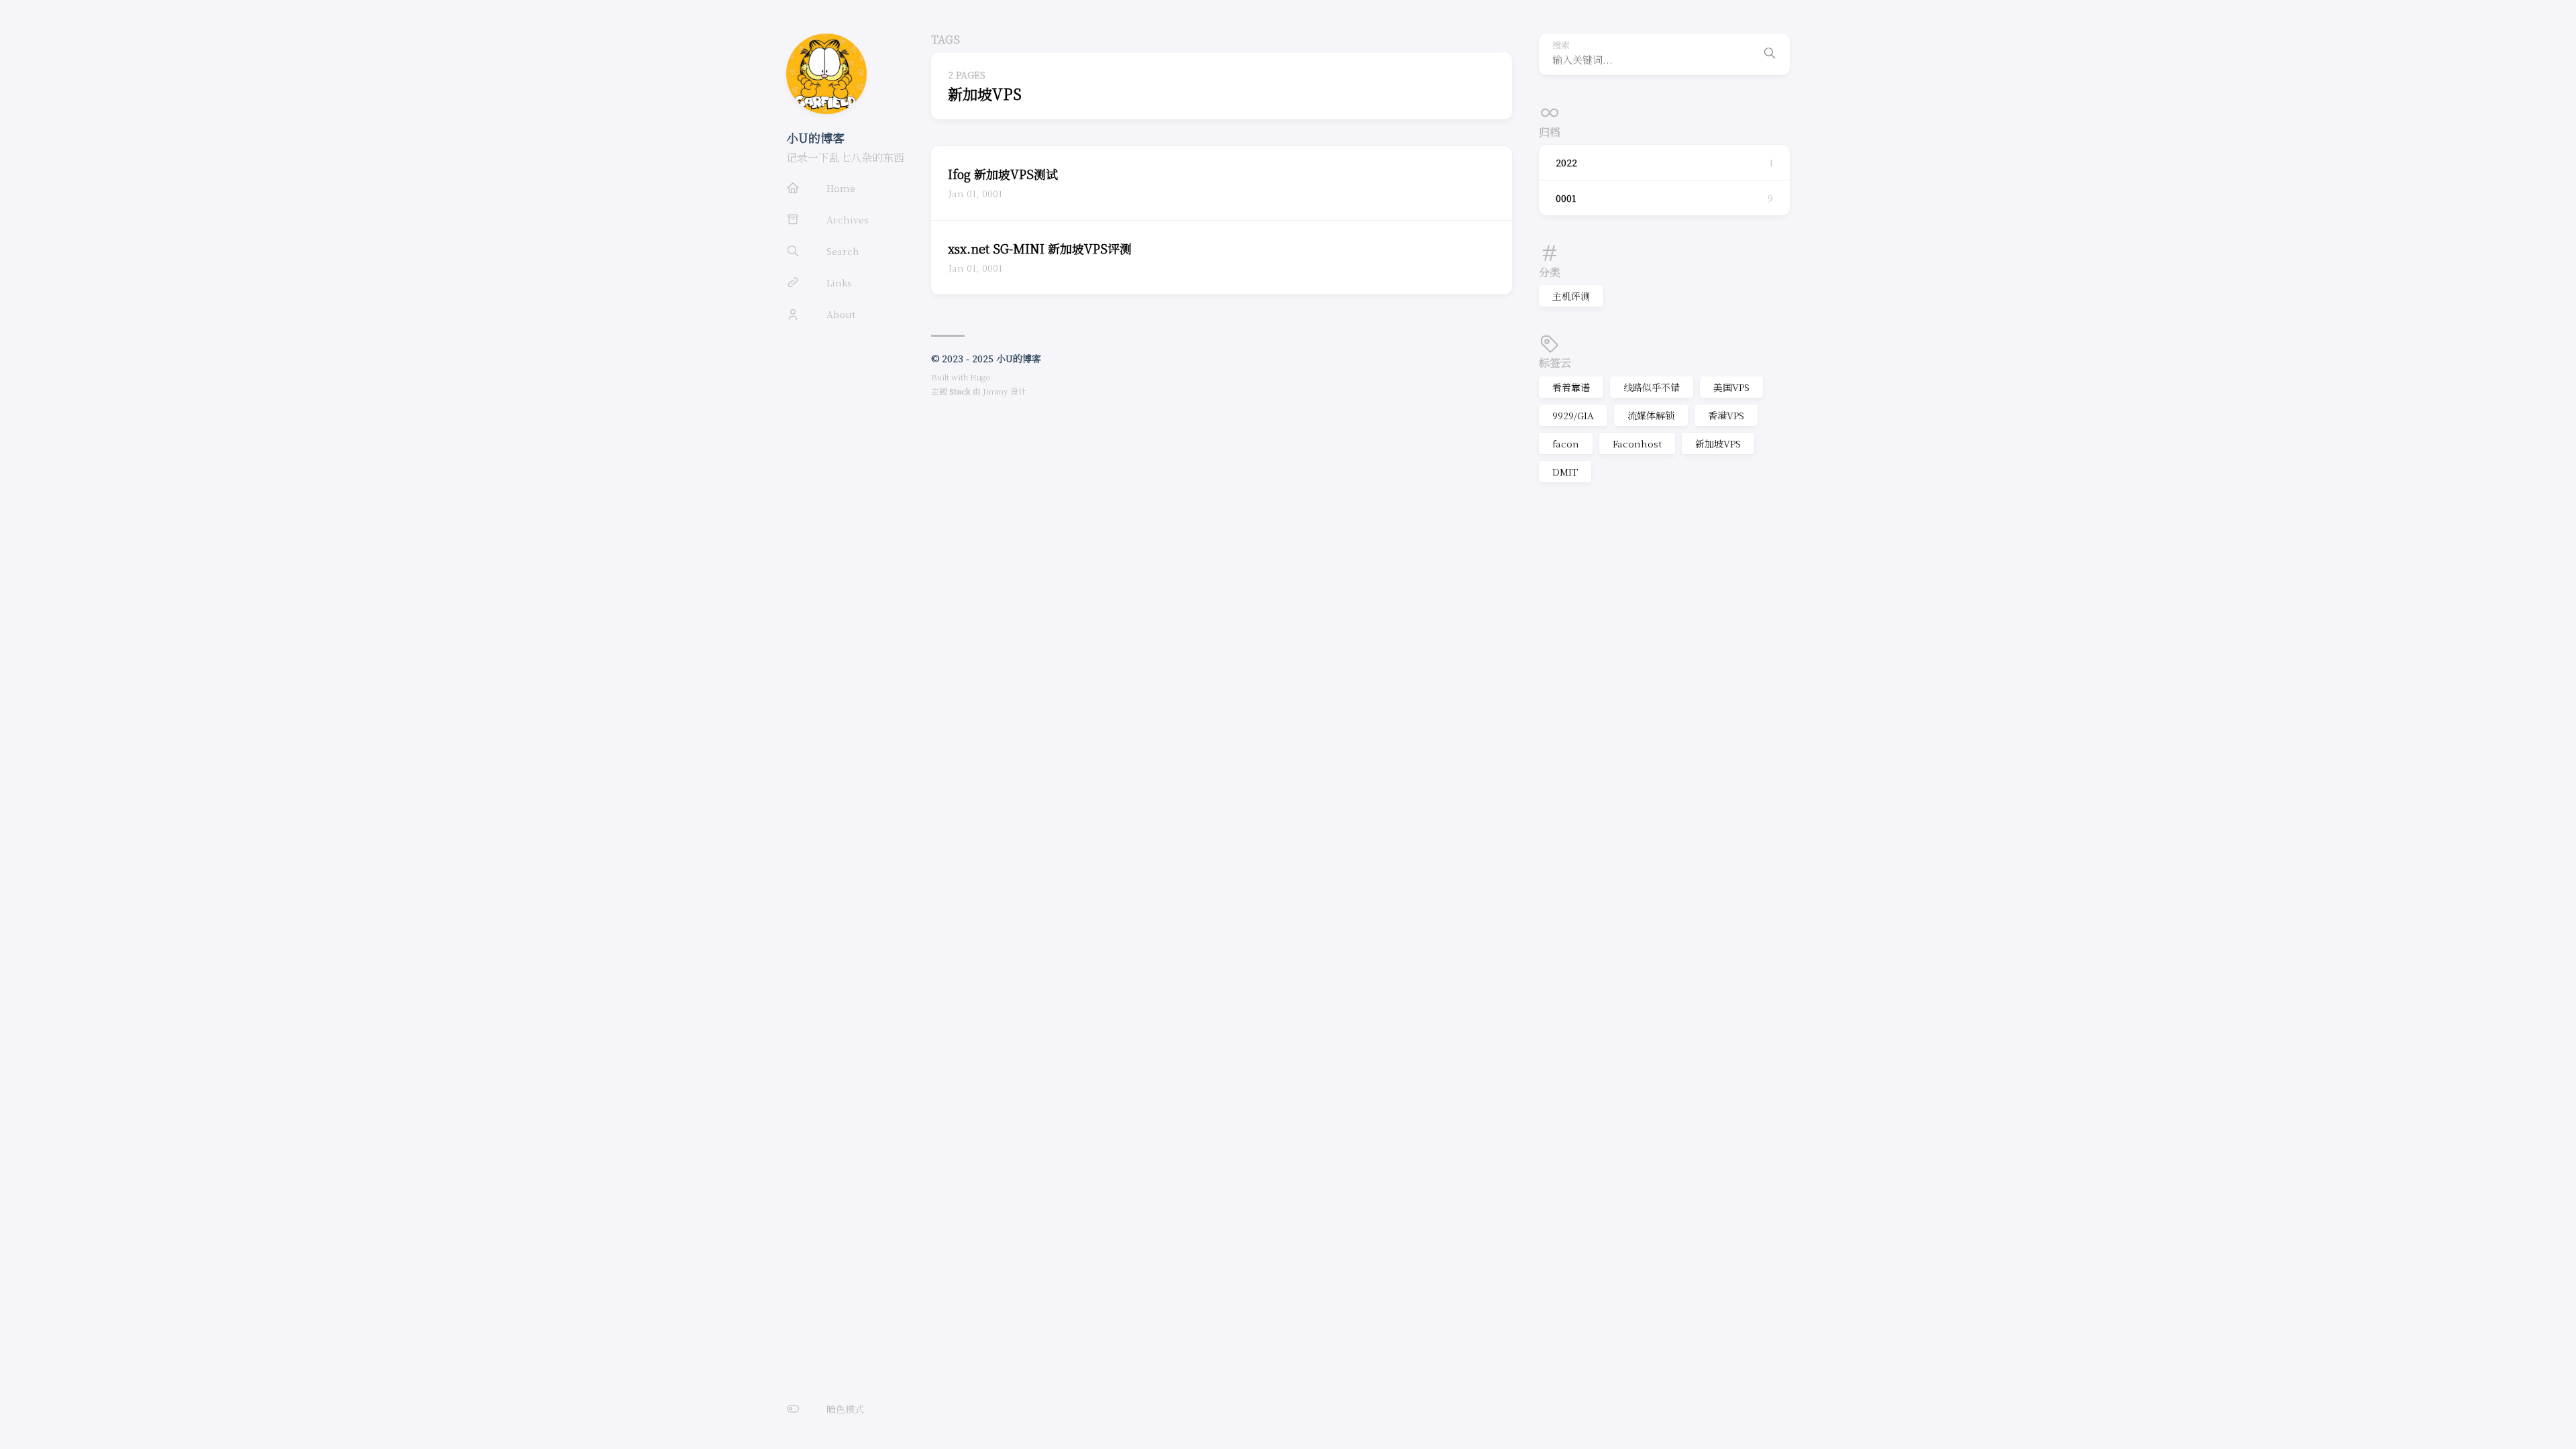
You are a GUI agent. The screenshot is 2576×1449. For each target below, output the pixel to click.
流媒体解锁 (1651, 415)
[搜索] (1770, 54)
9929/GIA (1573, 415)
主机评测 (1571, 296)
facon (1566, 443)
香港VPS (1726, 415)
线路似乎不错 (1652, 387)
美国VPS (1731, 387)
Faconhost (1637, 443)
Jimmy (996, 391)
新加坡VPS (1718, 443)
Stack (960, 391)
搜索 (1561, 45)
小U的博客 (815, 138)
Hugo (980, 377)
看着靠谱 (1571, 387)
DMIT (1565, 472)
